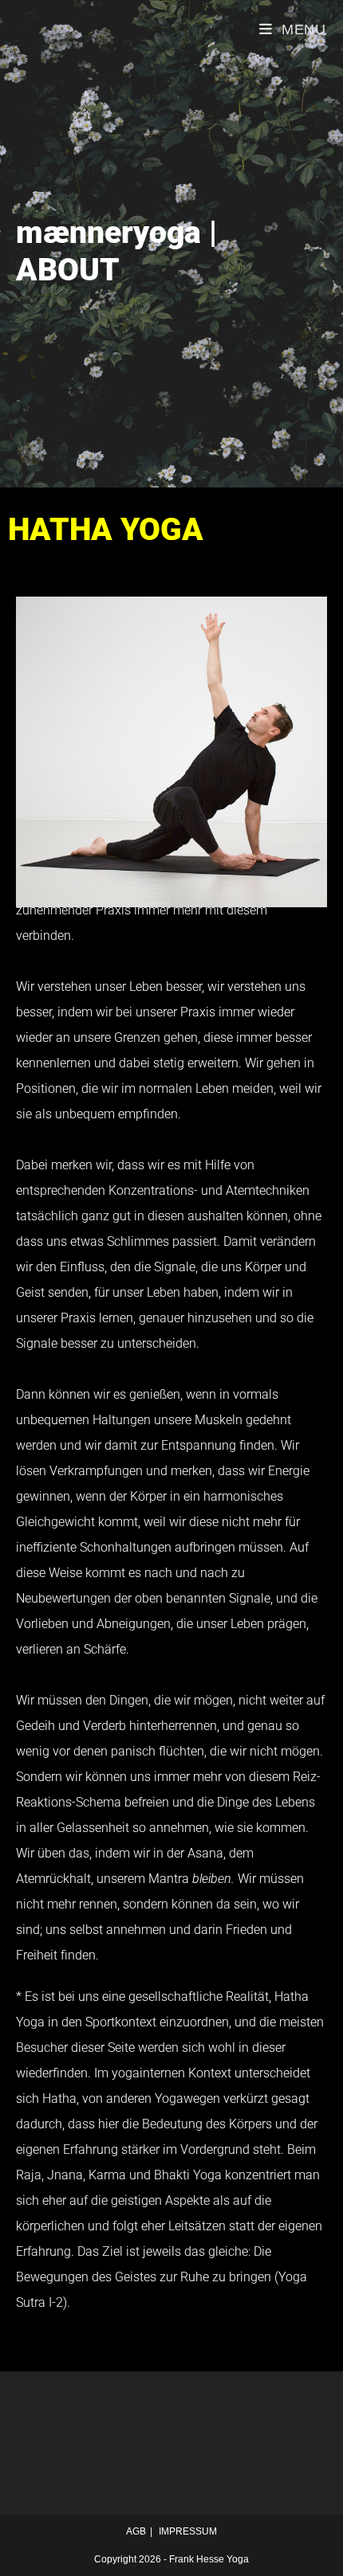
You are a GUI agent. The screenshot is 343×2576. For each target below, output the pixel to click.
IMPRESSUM (188, 2531)
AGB (136, 2531)
